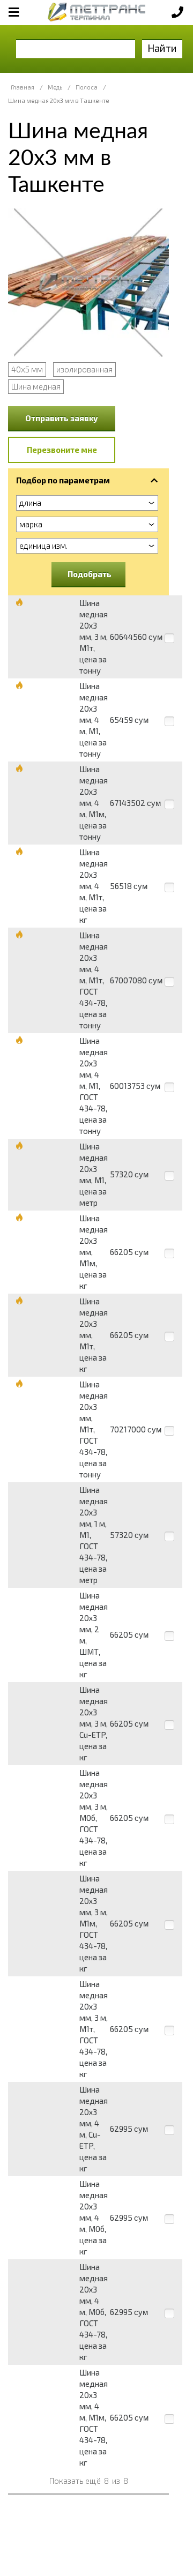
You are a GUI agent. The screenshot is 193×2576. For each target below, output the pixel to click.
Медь (55, 87)
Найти (162, 48)
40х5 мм (27, 369)
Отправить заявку (62, 418)
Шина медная (36, 386)
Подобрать (90, 574)
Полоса (87, 87)
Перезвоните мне (62, 450)
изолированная (84, 369)
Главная (23, 87)
